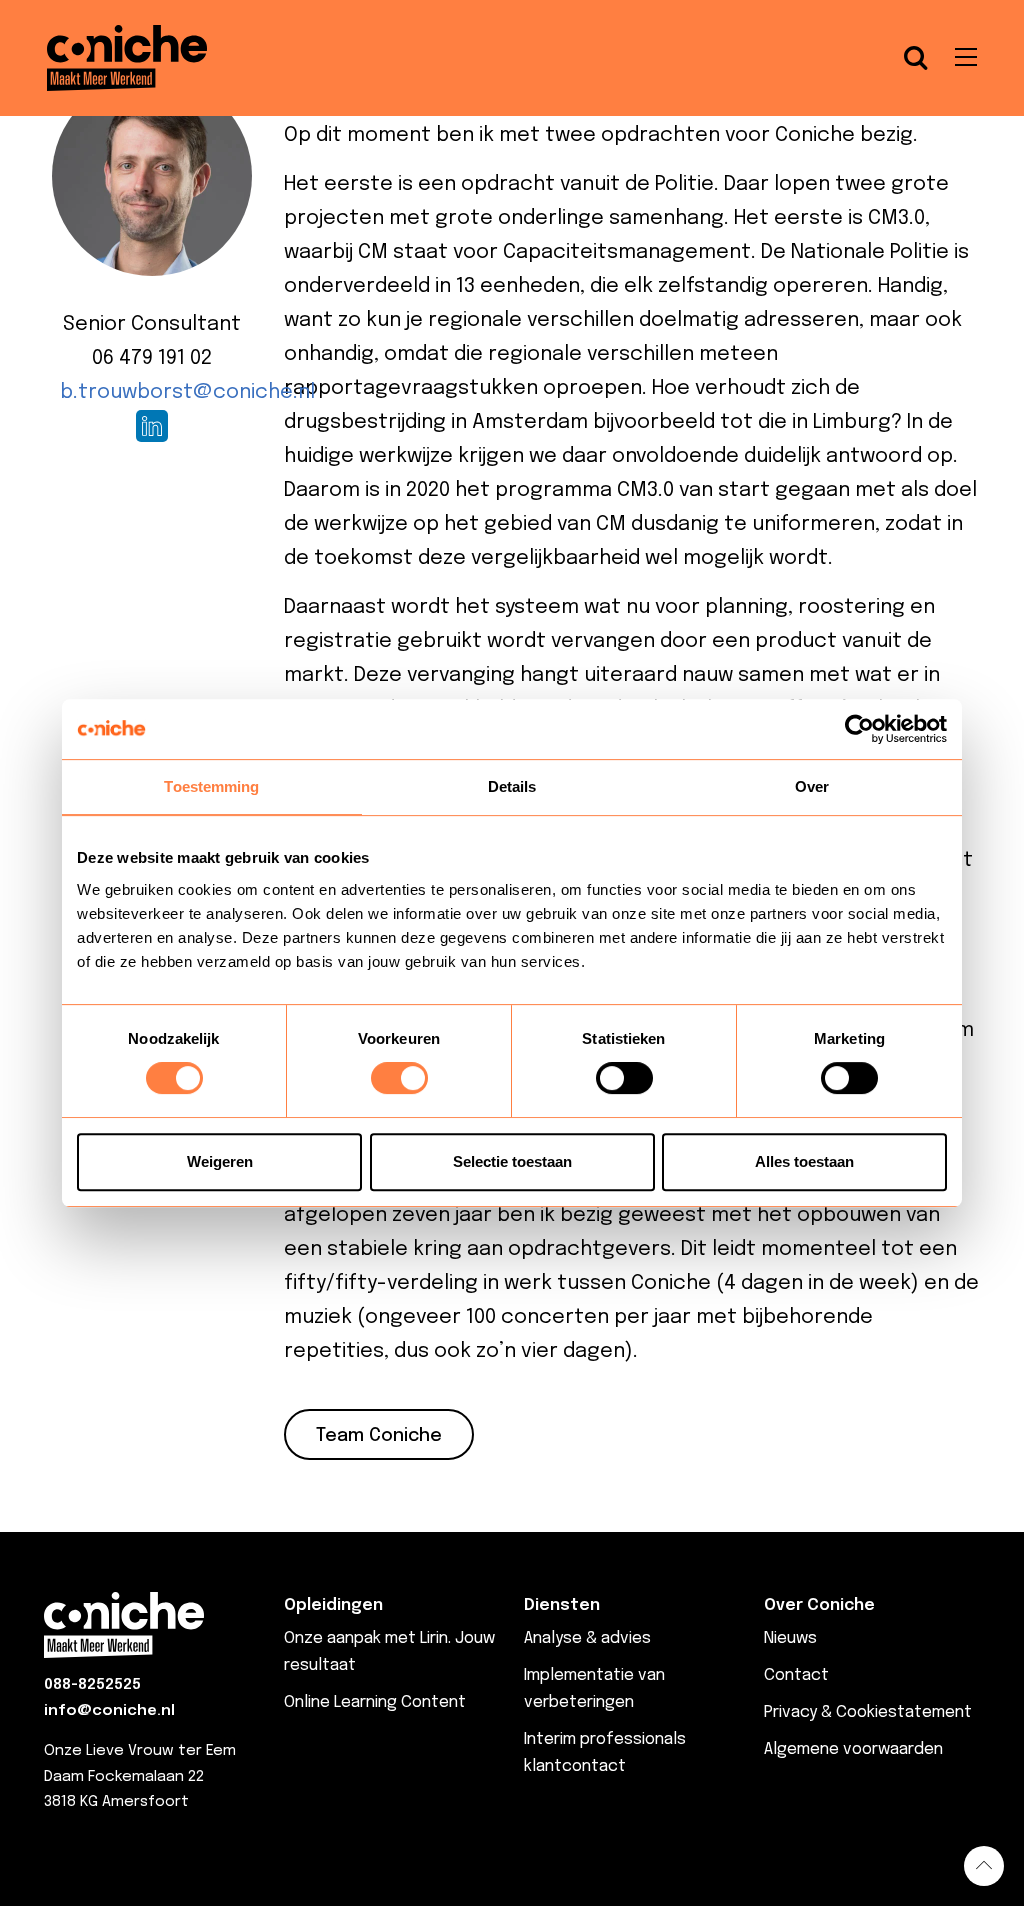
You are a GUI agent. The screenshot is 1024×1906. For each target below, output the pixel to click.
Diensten (562, 1605)
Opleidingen (333, 1605)
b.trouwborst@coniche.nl (187, 392)
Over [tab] (812, 786)
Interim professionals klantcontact (605, 1753)
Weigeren (220, 1161)
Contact (796, 1675)
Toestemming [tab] (211, 786)
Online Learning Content (375, 1702)
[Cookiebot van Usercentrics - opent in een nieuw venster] (859, 729)
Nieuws (790, 1638)
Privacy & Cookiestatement (868, 1712)
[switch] (399, 1078)
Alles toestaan (804, 1161)
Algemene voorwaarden (853, 1749)
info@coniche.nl (109, 1711)
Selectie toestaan (512, 1161)
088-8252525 (92, 1685)
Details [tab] (512, 786)
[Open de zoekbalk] (916, 58)
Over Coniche (819, 1605)
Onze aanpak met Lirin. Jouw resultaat (389, 1652)
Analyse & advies (587, 1638)
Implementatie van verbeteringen (594, 1689)
